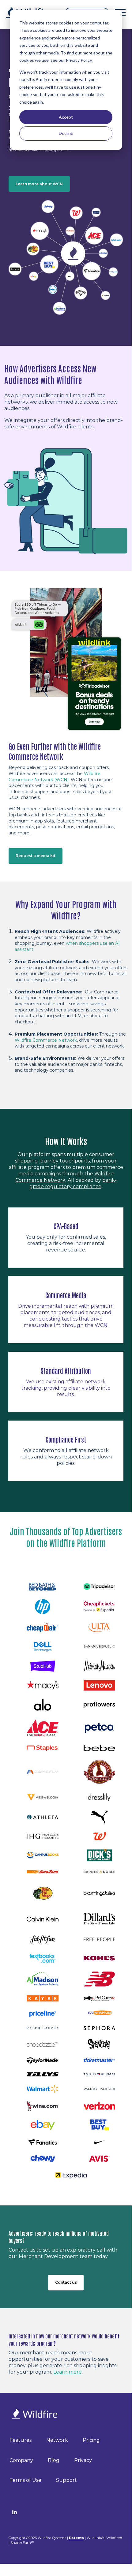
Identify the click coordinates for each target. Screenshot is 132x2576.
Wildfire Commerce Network (46, 1040)
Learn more (68, 2372)
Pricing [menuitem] (91, 2440)
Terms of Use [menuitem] (25, 2480)
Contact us (66, 2282)
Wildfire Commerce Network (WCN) (55, 777)
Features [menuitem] (21, 2440)
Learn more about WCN (39, 184)
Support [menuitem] (66, 2480)
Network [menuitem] (57, 2440)
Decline (66, 133)
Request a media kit (36, 856)
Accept (66, 117)
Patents (76, 2538)
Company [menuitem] (21, 2460)
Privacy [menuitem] (83, 2460)
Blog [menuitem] (54, 2460)
